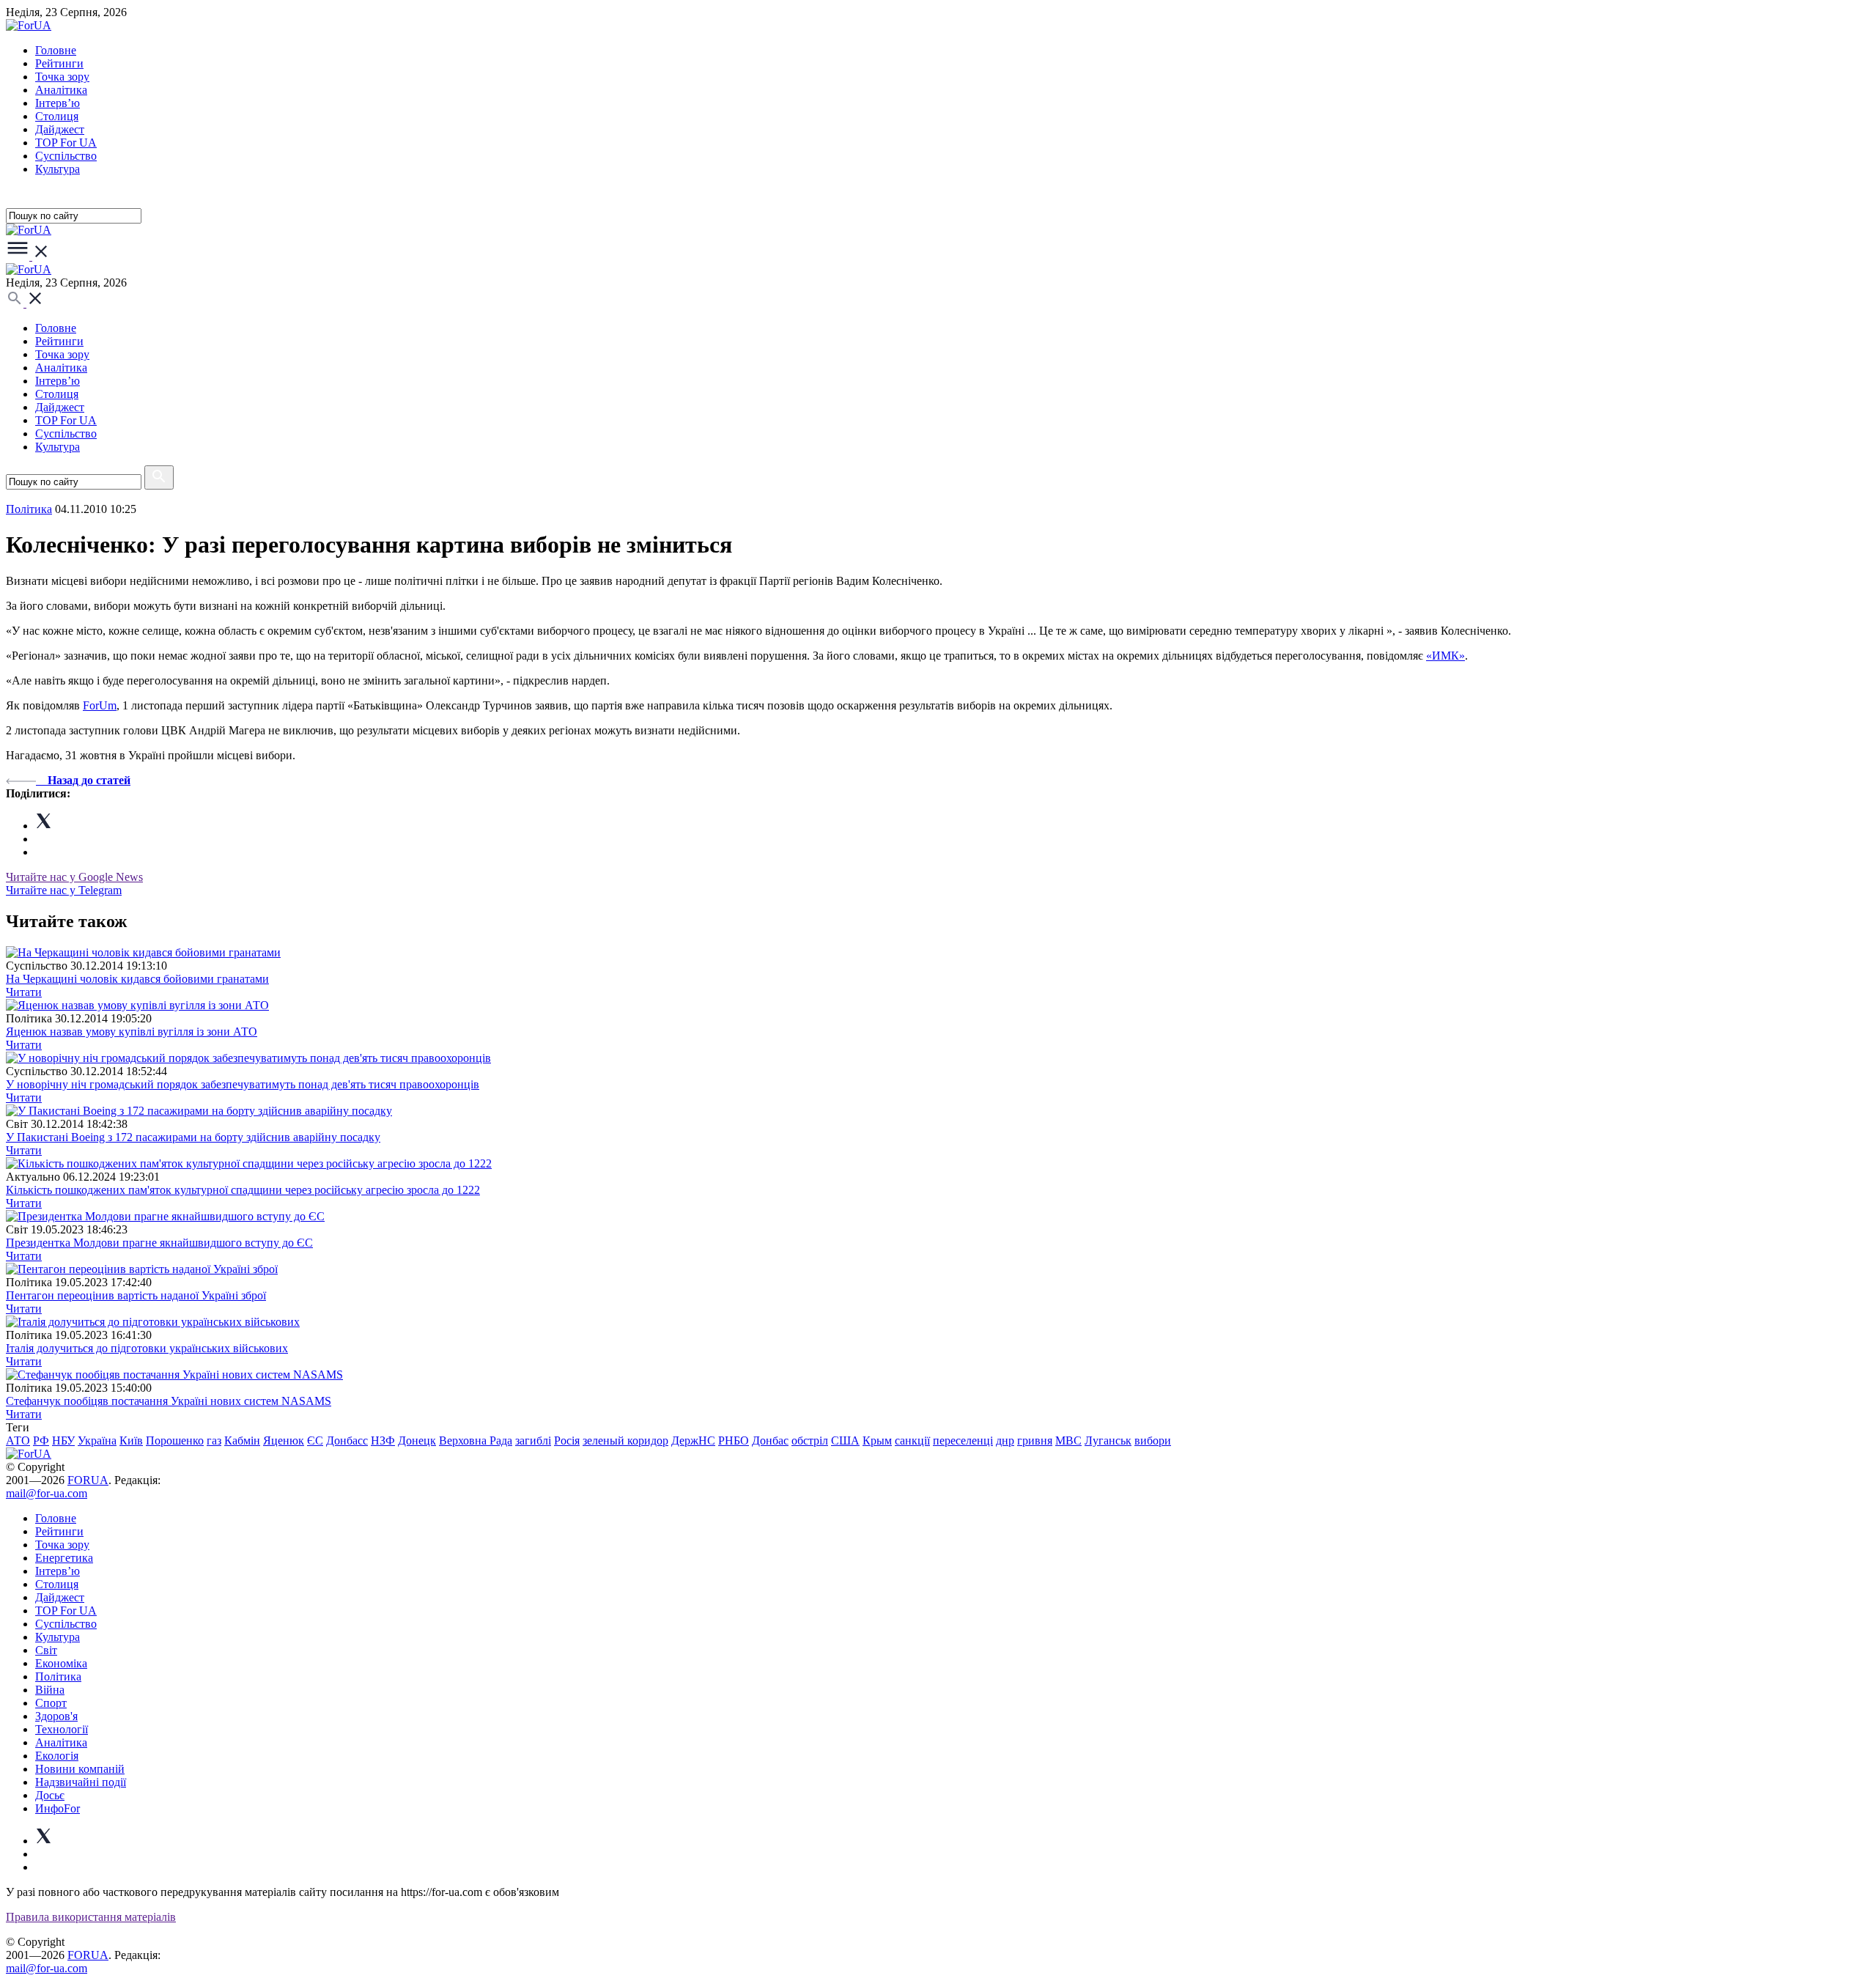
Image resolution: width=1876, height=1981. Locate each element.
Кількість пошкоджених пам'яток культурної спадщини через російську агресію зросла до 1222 (243, 1190)
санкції (912, 1440)
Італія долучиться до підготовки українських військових (147, 1348)
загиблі (533, 1440)
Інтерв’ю (58, 103)
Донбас (770, 1440)
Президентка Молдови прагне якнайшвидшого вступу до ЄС (159, 1243)
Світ (46, 1650)
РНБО (734, 1440)
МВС (1068, 1440)
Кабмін (242, 1440)
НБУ (63, 1440)
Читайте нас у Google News (74, 877)
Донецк (417, 1440)
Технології (62, 1729)
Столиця (57, 116)
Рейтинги (59, 63)
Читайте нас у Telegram (64, 890)
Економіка (61, 1663)
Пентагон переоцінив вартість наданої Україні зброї (136, 1295)
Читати (24, 992)
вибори (1153, 1440)
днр (1005, 1440)
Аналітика (61, 90)
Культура (58, 169)
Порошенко (175, 1440)
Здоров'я (56, 1716)
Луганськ (1108, 1440)
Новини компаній (80, 1769)
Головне (56, 50)
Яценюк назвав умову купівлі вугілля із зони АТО (132, 1032)
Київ (131, 1440)
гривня (1035, 1440)
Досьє (50, 1795)
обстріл (810, 1440)
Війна (50, 1690)
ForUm (100, 705)
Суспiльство (66, 156)
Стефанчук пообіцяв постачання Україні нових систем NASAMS (169, 1401)
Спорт (51, 1703)
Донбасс (347, 1440)
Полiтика (29, 509)
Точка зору (62, 77)
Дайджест (60, 129)
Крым (877, 1440)
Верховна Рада (476, 1440)
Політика (58, 1676)
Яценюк (284, 1440)
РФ (41, 1440)
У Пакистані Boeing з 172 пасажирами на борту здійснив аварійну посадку (193, 1137)
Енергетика (64, 1558)
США (845, 1440)
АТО (18, 1440)
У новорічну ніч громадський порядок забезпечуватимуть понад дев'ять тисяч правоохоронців (243, 1084)
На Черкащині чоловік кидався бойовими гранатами (137, 979)
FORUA (88, 1480)
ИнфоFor (58, 1808)
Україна (97, 1440)
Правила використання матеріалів (91, 1917)
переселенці (963, 1440)
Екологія (57, 1756)
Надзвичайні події (81, 1782)
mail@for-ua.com (47, 1493)
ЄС (315, 1440)
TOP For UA (66, 143)
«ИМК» (1445, 656)
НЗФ (383, 1440)
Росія (567, 1440)
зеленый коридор (625, 1440)
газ (214, 1440)
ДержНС (693, 1440)
